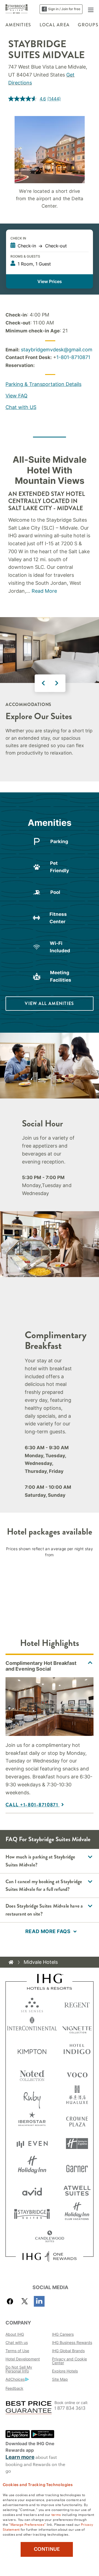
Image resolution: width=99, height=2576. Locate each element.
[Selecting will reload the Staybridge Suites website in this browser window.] (32, 2214)
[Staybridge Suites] (17, 9)
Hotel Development (23, 2359)
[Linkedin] (39, 2301)
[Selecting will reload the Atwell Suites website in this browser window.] (77, 2190)
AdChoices (15, 2379)
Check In (18, 238)
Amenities (18, 25)
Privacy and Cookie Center (69, 2361)
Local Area (55, 25)
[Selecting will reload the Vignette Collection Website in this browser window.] (77, 2027)
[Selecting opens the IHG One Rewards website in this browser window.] (49, 2256)
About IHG (15, 2334)
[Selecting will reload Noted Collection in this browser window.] (32, 2074)
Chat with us (17, 2342)
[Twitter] (25, 2301)
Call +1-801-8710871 (33, 1805)
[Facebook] (11, 2301)
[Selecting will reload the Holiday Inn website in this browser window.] (32, 2167)
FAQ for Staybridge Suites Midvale (48, 1839)
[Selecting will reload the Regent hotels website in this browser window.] (77, 2004)
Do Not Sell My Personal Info (19, 2369)
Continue (47, 2549)
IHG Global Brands (68, 2351)
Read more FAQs (48, 1931)
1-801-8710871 (73, 357)
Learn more (20, 2457)
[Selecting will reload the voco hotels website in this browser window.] (77, 2074)
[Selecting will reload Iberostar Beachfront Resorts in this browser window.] (32, 2120)
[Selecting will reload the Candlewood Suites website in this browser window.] (50, 2237)
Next (57, 683)
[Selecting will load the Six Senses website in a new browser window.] (32, 2004)
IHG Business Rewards (72, 2342)
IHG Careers (63, 2334)
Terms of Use (17, 2351)
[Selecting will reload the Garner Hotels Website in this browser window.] (77, 2167)
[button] (91, 9)
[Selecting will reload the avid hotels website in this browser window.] (32, 2190)
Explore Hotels (65, 2371)
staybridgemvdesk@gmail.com (57, 350)
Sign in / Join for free (64, 9)
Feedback (14, 2388)
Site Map (60, 2379)
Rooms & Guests (25, 256)
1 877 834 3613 (70, 2408)
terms (56, 2514)
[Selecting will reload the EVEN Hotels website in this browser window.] (32, 2144)
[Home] (11, 1962)
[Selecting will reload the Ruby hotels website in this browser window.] (32, 2097)
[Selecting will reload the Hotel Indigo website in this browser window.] (77, 2050)
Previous (43, 683)
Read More (44, 591)
